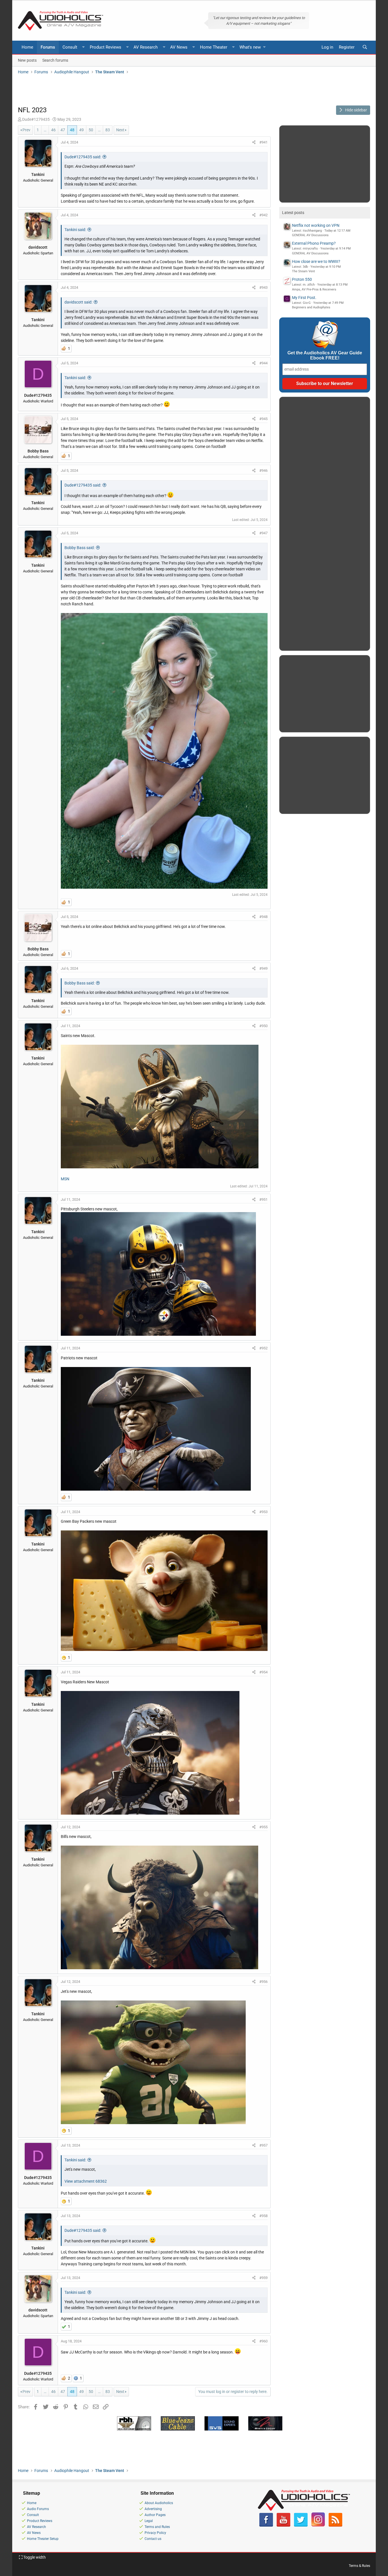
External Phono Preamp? (314, 243)
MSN (65, 1179)
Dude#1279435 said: (83, 157)
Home (27, 47)
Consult (70, 47)
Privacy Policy (155, 2533)
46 (53, 130)
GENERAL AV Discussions (310, 235)
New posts (27, 60)
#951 (263, 1199)
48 (72, 130)
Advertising (153, 2509)
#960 (263, 2341)
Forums (48, 47)
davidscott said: (78, 302)
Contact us (153, 2539)
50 (91, 130)
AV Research (146, 47)
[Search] (365, 47)
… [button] (45, 130)
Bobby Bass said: (80, 548)
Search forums (55, 60)
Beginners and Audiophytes (311, 307)
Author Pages (155, 2515)
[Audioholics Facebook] (266, 2525)
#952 (263, 1348)
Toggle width (34, 2557)
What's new (250, 47)
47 (63, 130)
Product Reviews (106, 47)
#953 (263, 1512)
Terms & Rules (359, 2566)
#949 (263, 968)
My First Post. (304, 298)
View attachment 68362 (86, 2181)
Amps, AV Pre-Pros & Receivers (314, 289)
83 (108, 130)
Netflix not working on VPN (316, 225)
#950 (263, 1026)
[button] (84, 47)
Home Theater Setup (43, 2539)
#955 (263, 1827)
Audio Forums (38, 2509)
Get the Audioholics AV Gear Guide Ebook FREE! (325, 355)
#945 (263, 419)
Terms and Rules (157, 2527)
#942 (263, 215)
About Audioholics (159, 2503)
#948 (263, 917)
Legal (149, 2521)
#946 (263, 470)
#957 (263, 2145)
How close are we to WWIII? (316, 261)
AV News (179, 47)
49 (82, 130)
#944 (263, 363)
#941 (263, 142)
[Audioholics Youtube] (283, 2525)
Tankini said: (75, 230)
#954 (263, 1672)
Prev (26, 130)
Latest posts (293, 213)
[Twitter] (301, 2525)
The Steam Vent (303, 271)
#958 (263, 2216)
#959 (263, 2278)
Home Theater (214, 47)
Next (120, 130)
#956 (263, 1982)
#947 (263, 533)
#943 (263, 287)
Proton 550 (302, 279)
